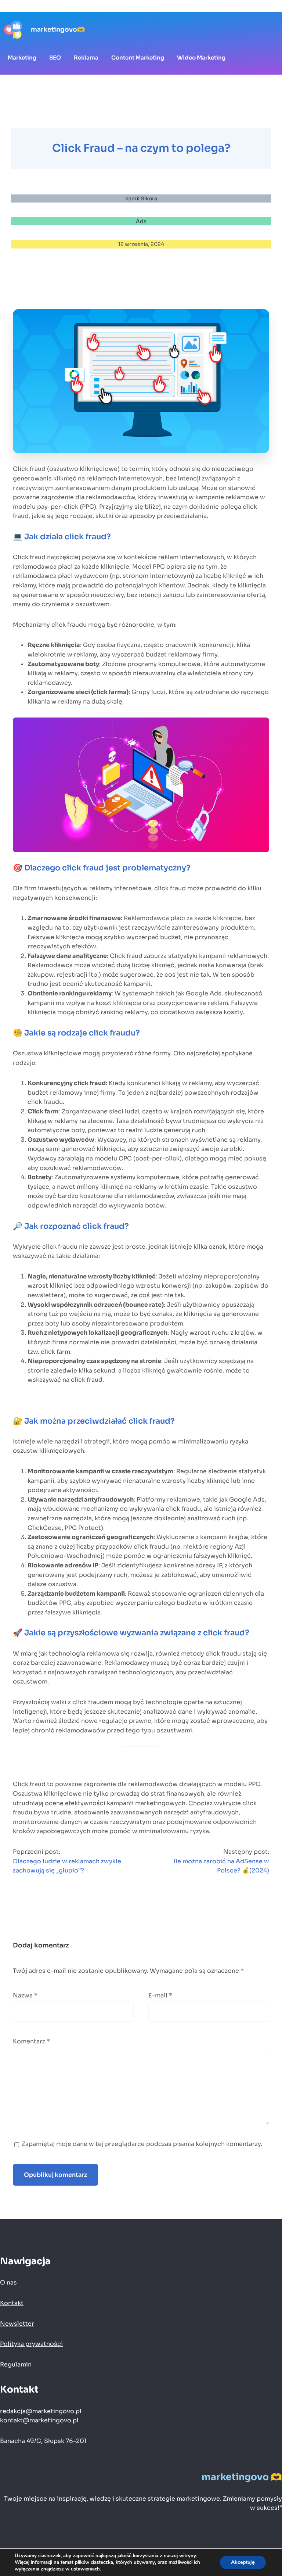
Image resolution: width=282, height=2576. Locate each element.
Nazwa (25, 1995)
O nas (8, 2282)
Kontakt (12, 2303)
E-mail (160, 1995)
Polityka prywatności (31, 2344)
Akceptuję (243, 2562)
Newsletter (17, 2324)
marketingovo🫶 (58, 29)
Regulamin (16, 2364)
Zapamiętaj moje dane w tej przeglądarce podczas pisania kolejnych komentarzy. (142, 2144)
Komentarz (31, 2041)
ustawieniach (85, 2569)
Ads (141, 221)
